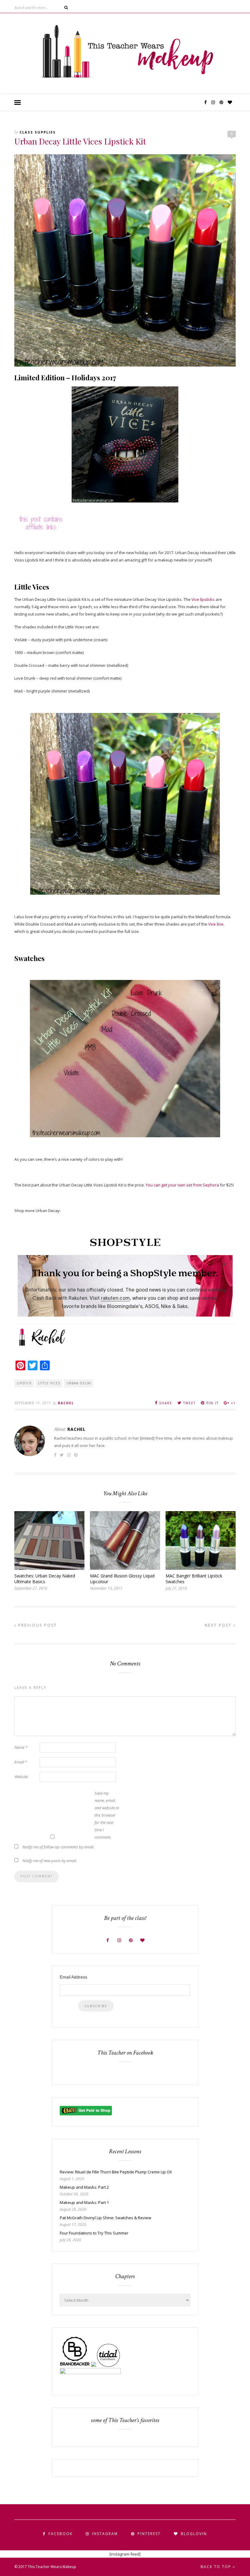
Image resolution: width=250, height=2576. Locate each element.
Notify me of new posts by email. (50, 1861)
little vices (49, 1383)
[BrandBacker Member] (75, 2365)
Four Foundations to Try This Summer (94, 2233)
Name (21, 1747)
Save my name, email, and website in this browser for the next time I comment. (107, 1815)
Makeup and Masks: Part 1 (84, 2202)
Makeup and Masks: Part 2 (84, 2187)
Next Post (219, 1625)
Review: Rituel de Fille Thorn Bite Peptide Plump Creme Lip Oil (116, 2172)
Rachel (66, 1403)
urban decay (79, 1383)
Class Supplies (38, 132)
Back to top (217, 2567)
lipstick (24, 1383)
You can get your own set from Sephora (183, 1185)
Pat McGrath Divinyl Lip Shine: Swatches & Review (105, 2218)
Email (21, 1762)
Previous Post (37, 1625)
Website (21, 1777)
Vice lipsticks (203, 599)
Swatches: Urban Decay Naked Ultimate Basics (45, 1579)
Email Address (73, 1977)
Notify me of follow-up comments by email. (58, 1847)
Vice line (216, 924)
